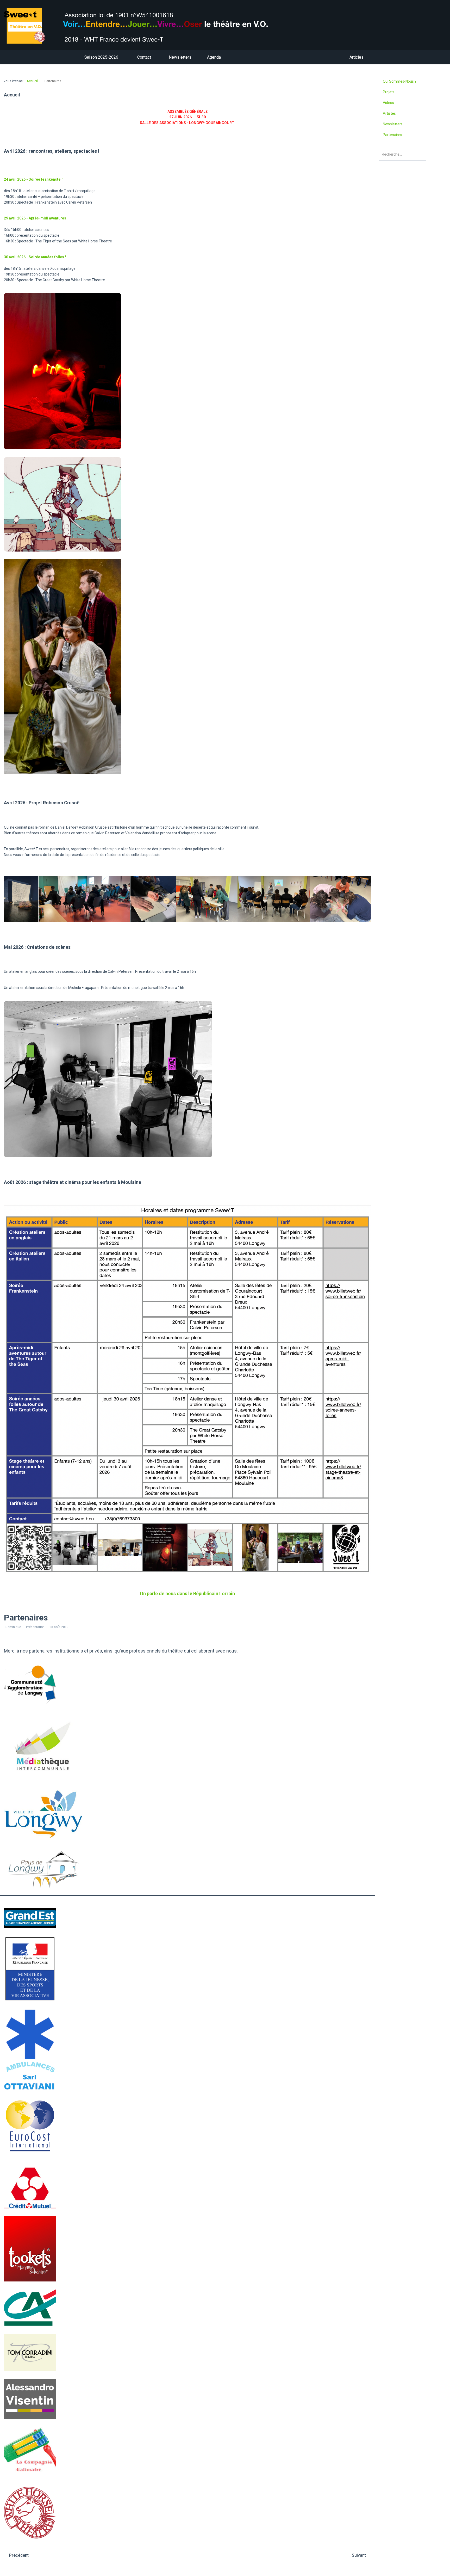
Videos (388, 103)
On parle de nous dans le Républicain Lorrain (187, 1593)
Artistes (389, 113)
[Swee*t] (187, 26)
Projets (389, 92)
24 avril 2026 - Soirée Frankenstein (34, 179)
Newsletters (393, 124)
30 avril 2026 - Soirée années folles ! (35, 257)
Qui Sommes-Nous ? (400, 81)
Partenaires (392, 135)
